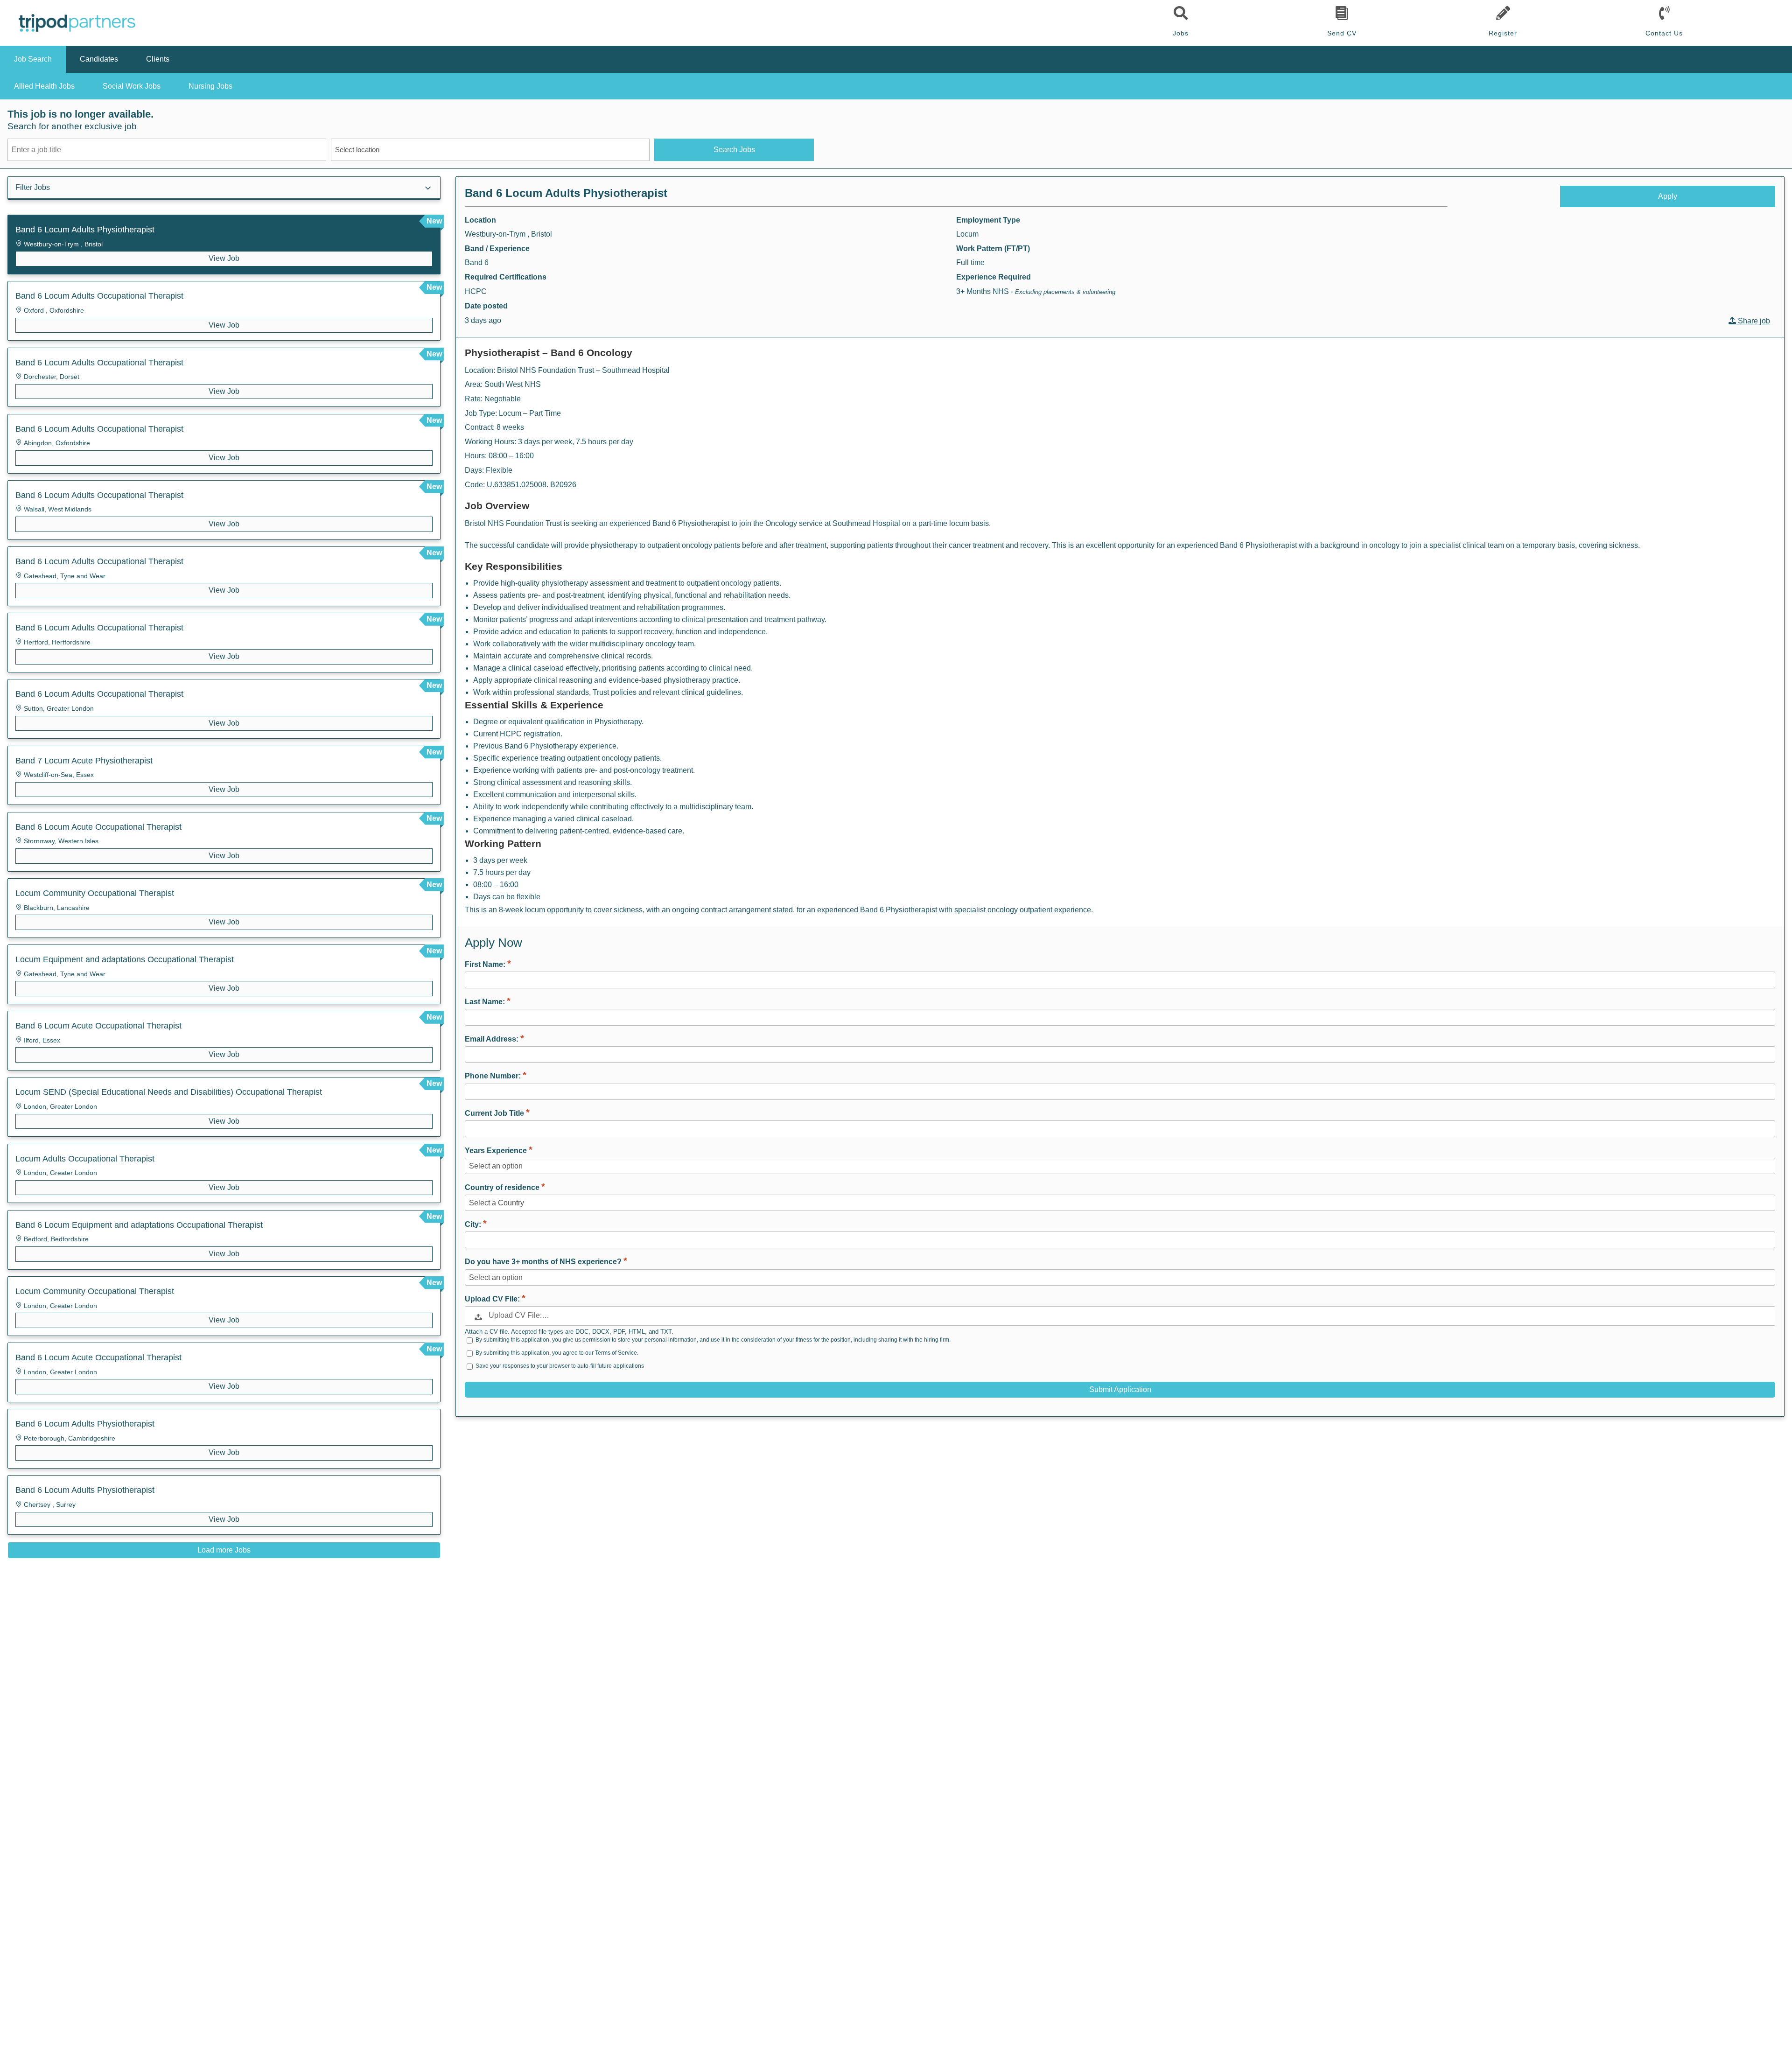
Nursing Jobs (210, 86)
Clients (158, 59)
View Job (224, 258)
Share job (1753, 321)
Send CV (1342, 33)
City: (474, 1224)
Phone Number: (494, 1076)
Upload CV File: (493, 1299)
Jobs (1181, 33)
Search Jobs (734, 150)
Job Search (33, 59)
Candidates (99, 59)
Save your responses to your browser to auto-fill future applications (560, 1366)
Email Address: (493, 1039)
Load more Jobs (224, 1550)
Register (1503, 33)
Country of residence (503, 1187)
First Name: (486, 964)
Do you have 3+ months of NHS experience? (544, 1262)
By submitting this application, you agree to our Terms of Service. (557, 1353)
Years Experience (497, 1151)
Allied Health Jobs (44, 86)
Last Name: (486, 1002)
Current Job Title (495, 1113)
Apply (1668, 196)
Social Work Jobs (132, 86)
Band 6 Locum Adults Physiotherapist (566, 193)
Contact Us (1664, 33)
